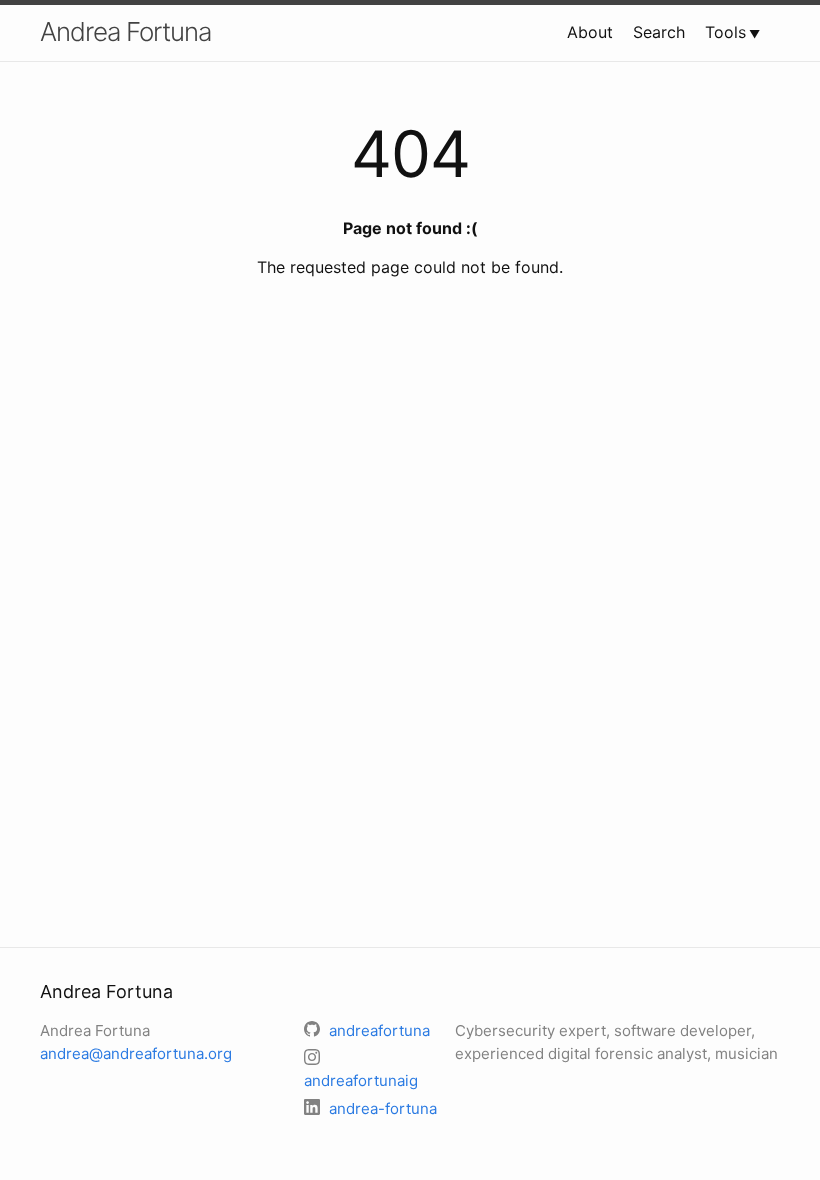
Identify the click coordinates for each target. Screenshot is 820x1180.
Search (659, 32)
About (590, 32)
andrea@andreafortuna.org (136, 1053)
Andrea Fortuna (125, 31)
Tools (725, 32)
